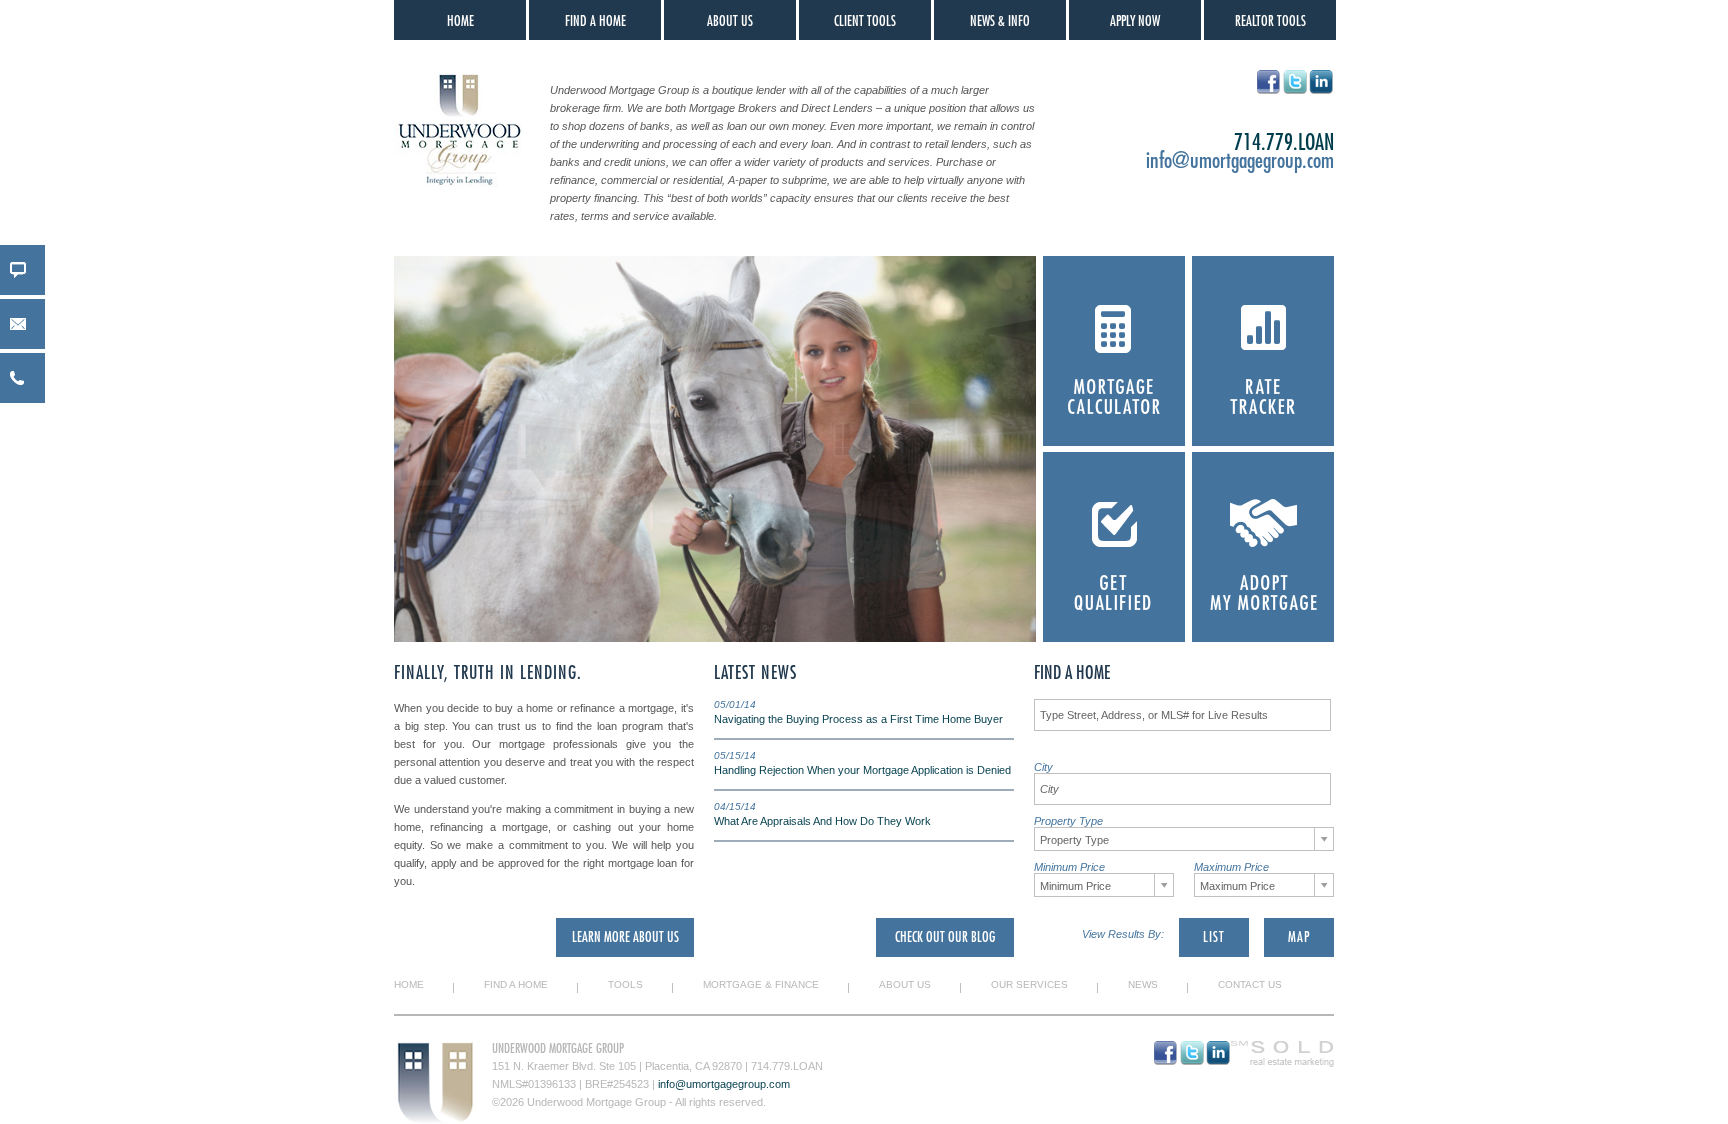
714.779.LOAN (787, 1066)
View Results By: (1123, 934)
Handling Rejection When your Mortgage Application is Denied (862, 770)
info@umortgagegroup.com (1240, 161)
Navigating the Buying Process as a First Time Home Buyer (858, 719)
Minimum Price (1069, 867)
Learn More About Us (625, 937)
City (1043, 767)
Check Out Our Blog (945, 937)
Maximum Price (1231, 867)
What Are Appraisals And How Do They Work (822, 821)
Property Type (1068, 821)
